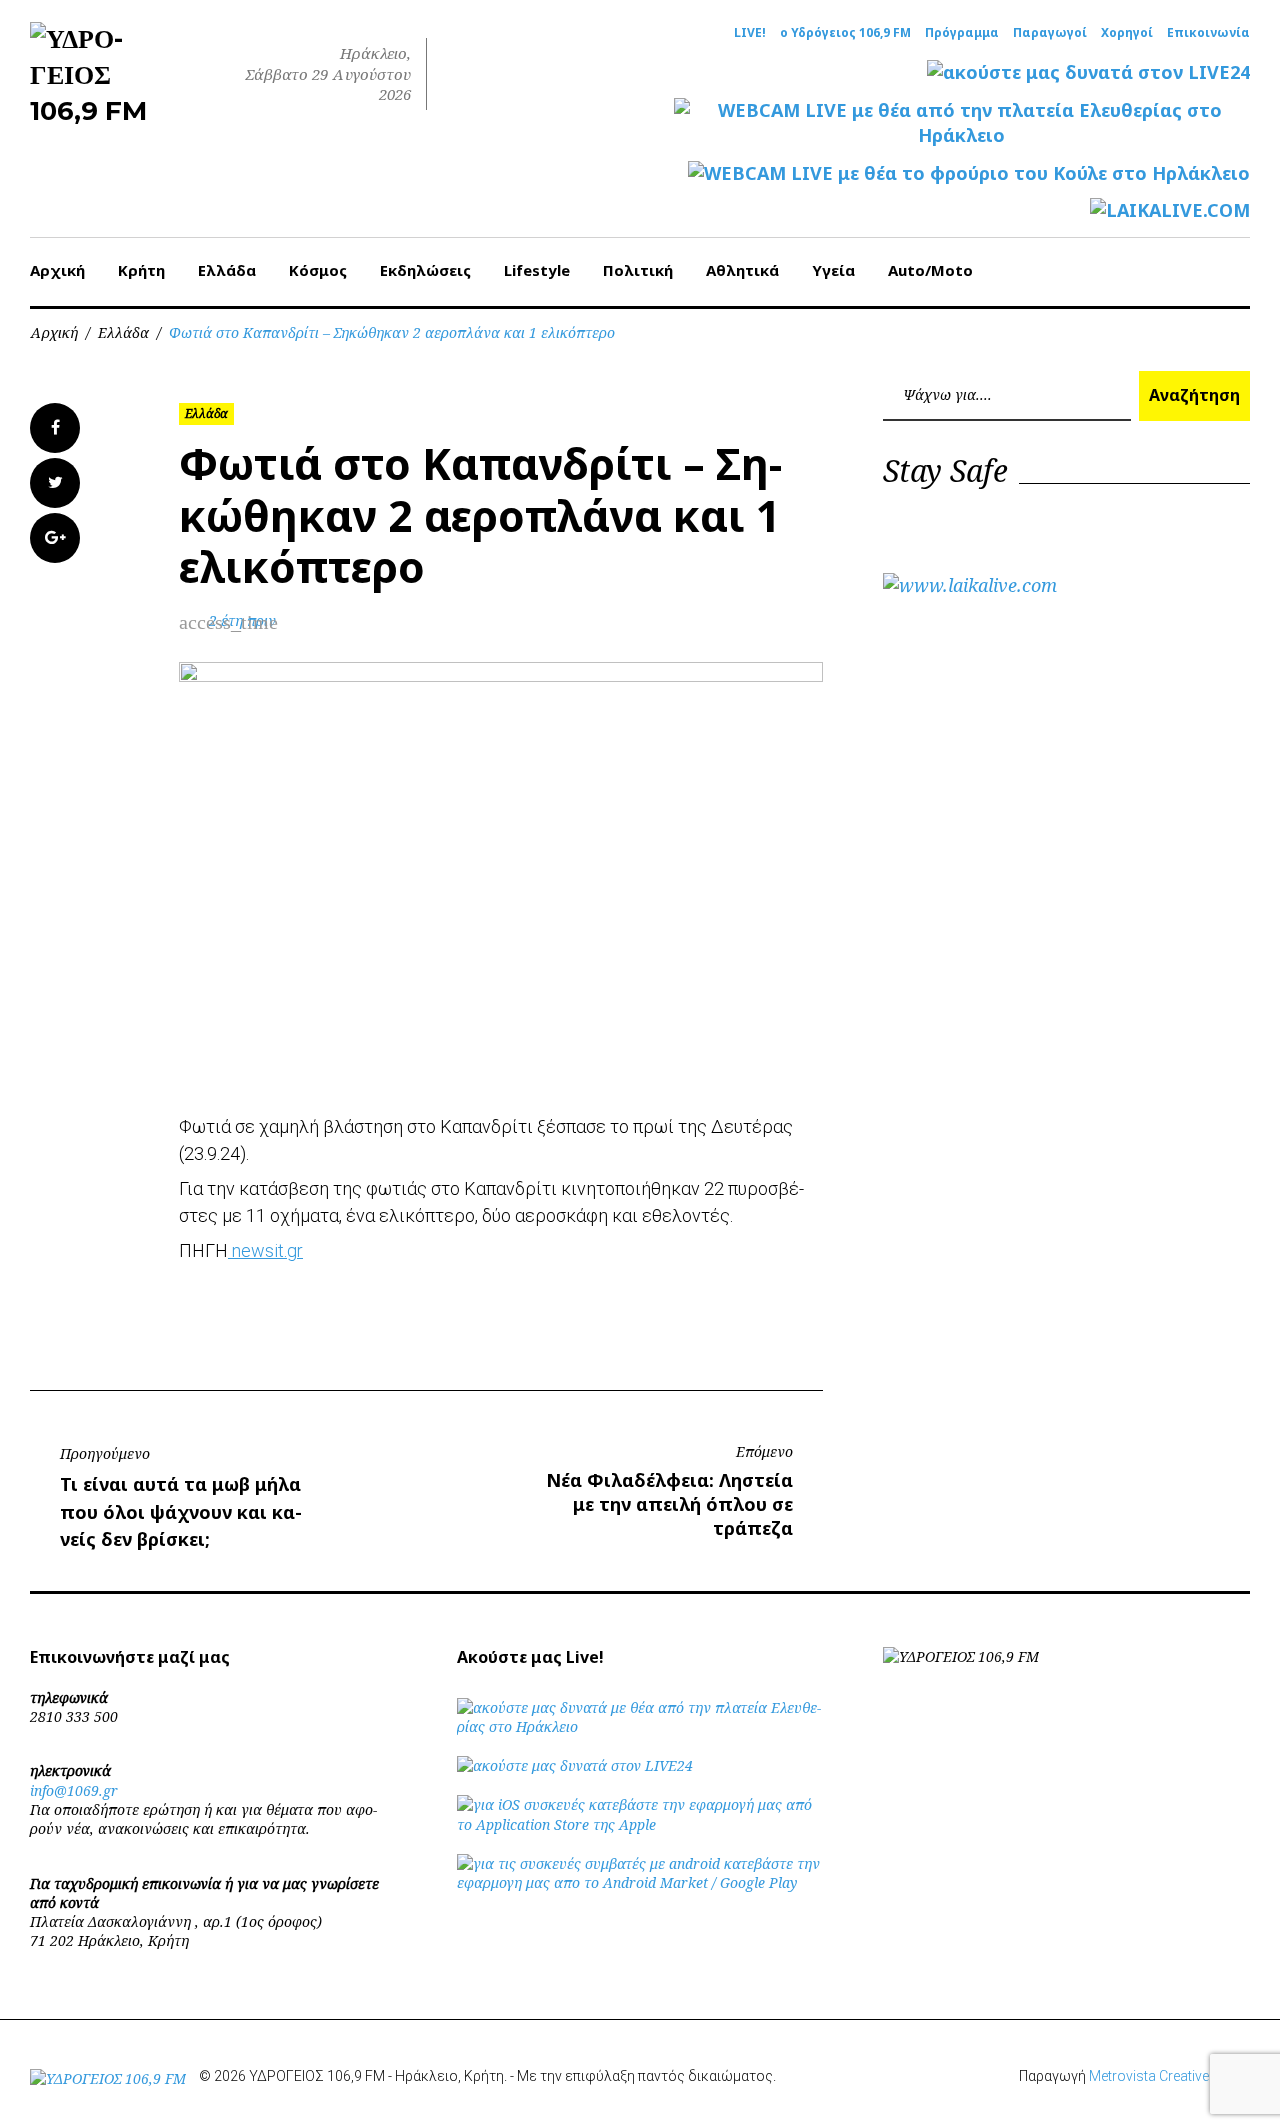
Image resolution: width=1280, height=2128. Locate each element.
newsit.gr (265, 1250)
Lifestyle (537, 270)
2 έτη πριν (242, 620)
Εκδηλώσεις (425, 270)
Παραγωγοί (1050, 33)
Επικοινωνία (1208, 33)
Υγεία (833, 270)
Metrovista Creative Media (1169, 2076)
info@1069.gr (74, 1790)
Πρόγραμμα (962, 33)
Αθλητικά (742, 270)
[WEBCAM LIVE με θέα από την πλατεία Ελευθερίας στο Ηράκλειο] (962, 123)
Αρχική (57, 270)
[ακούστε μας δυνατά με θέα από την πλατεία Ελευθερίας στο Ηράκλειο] (640, 1726)
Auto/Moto (930, 270)
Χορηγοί (1127, 33)
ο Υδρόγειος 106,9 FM (845, 33)
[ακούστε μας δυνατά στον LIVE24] (1088, 72)
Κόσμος (318, 270)
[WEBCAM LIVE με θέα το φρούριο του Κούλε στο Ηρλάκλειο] (969, 173)
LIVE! (750, 33)
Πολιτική (638, 270)
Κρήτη (141, 270)
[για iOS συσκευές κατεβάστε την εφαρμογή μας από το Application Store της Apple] (640, 1824)
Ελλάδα (227, 270)
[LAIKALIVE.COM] (1170, 210)
